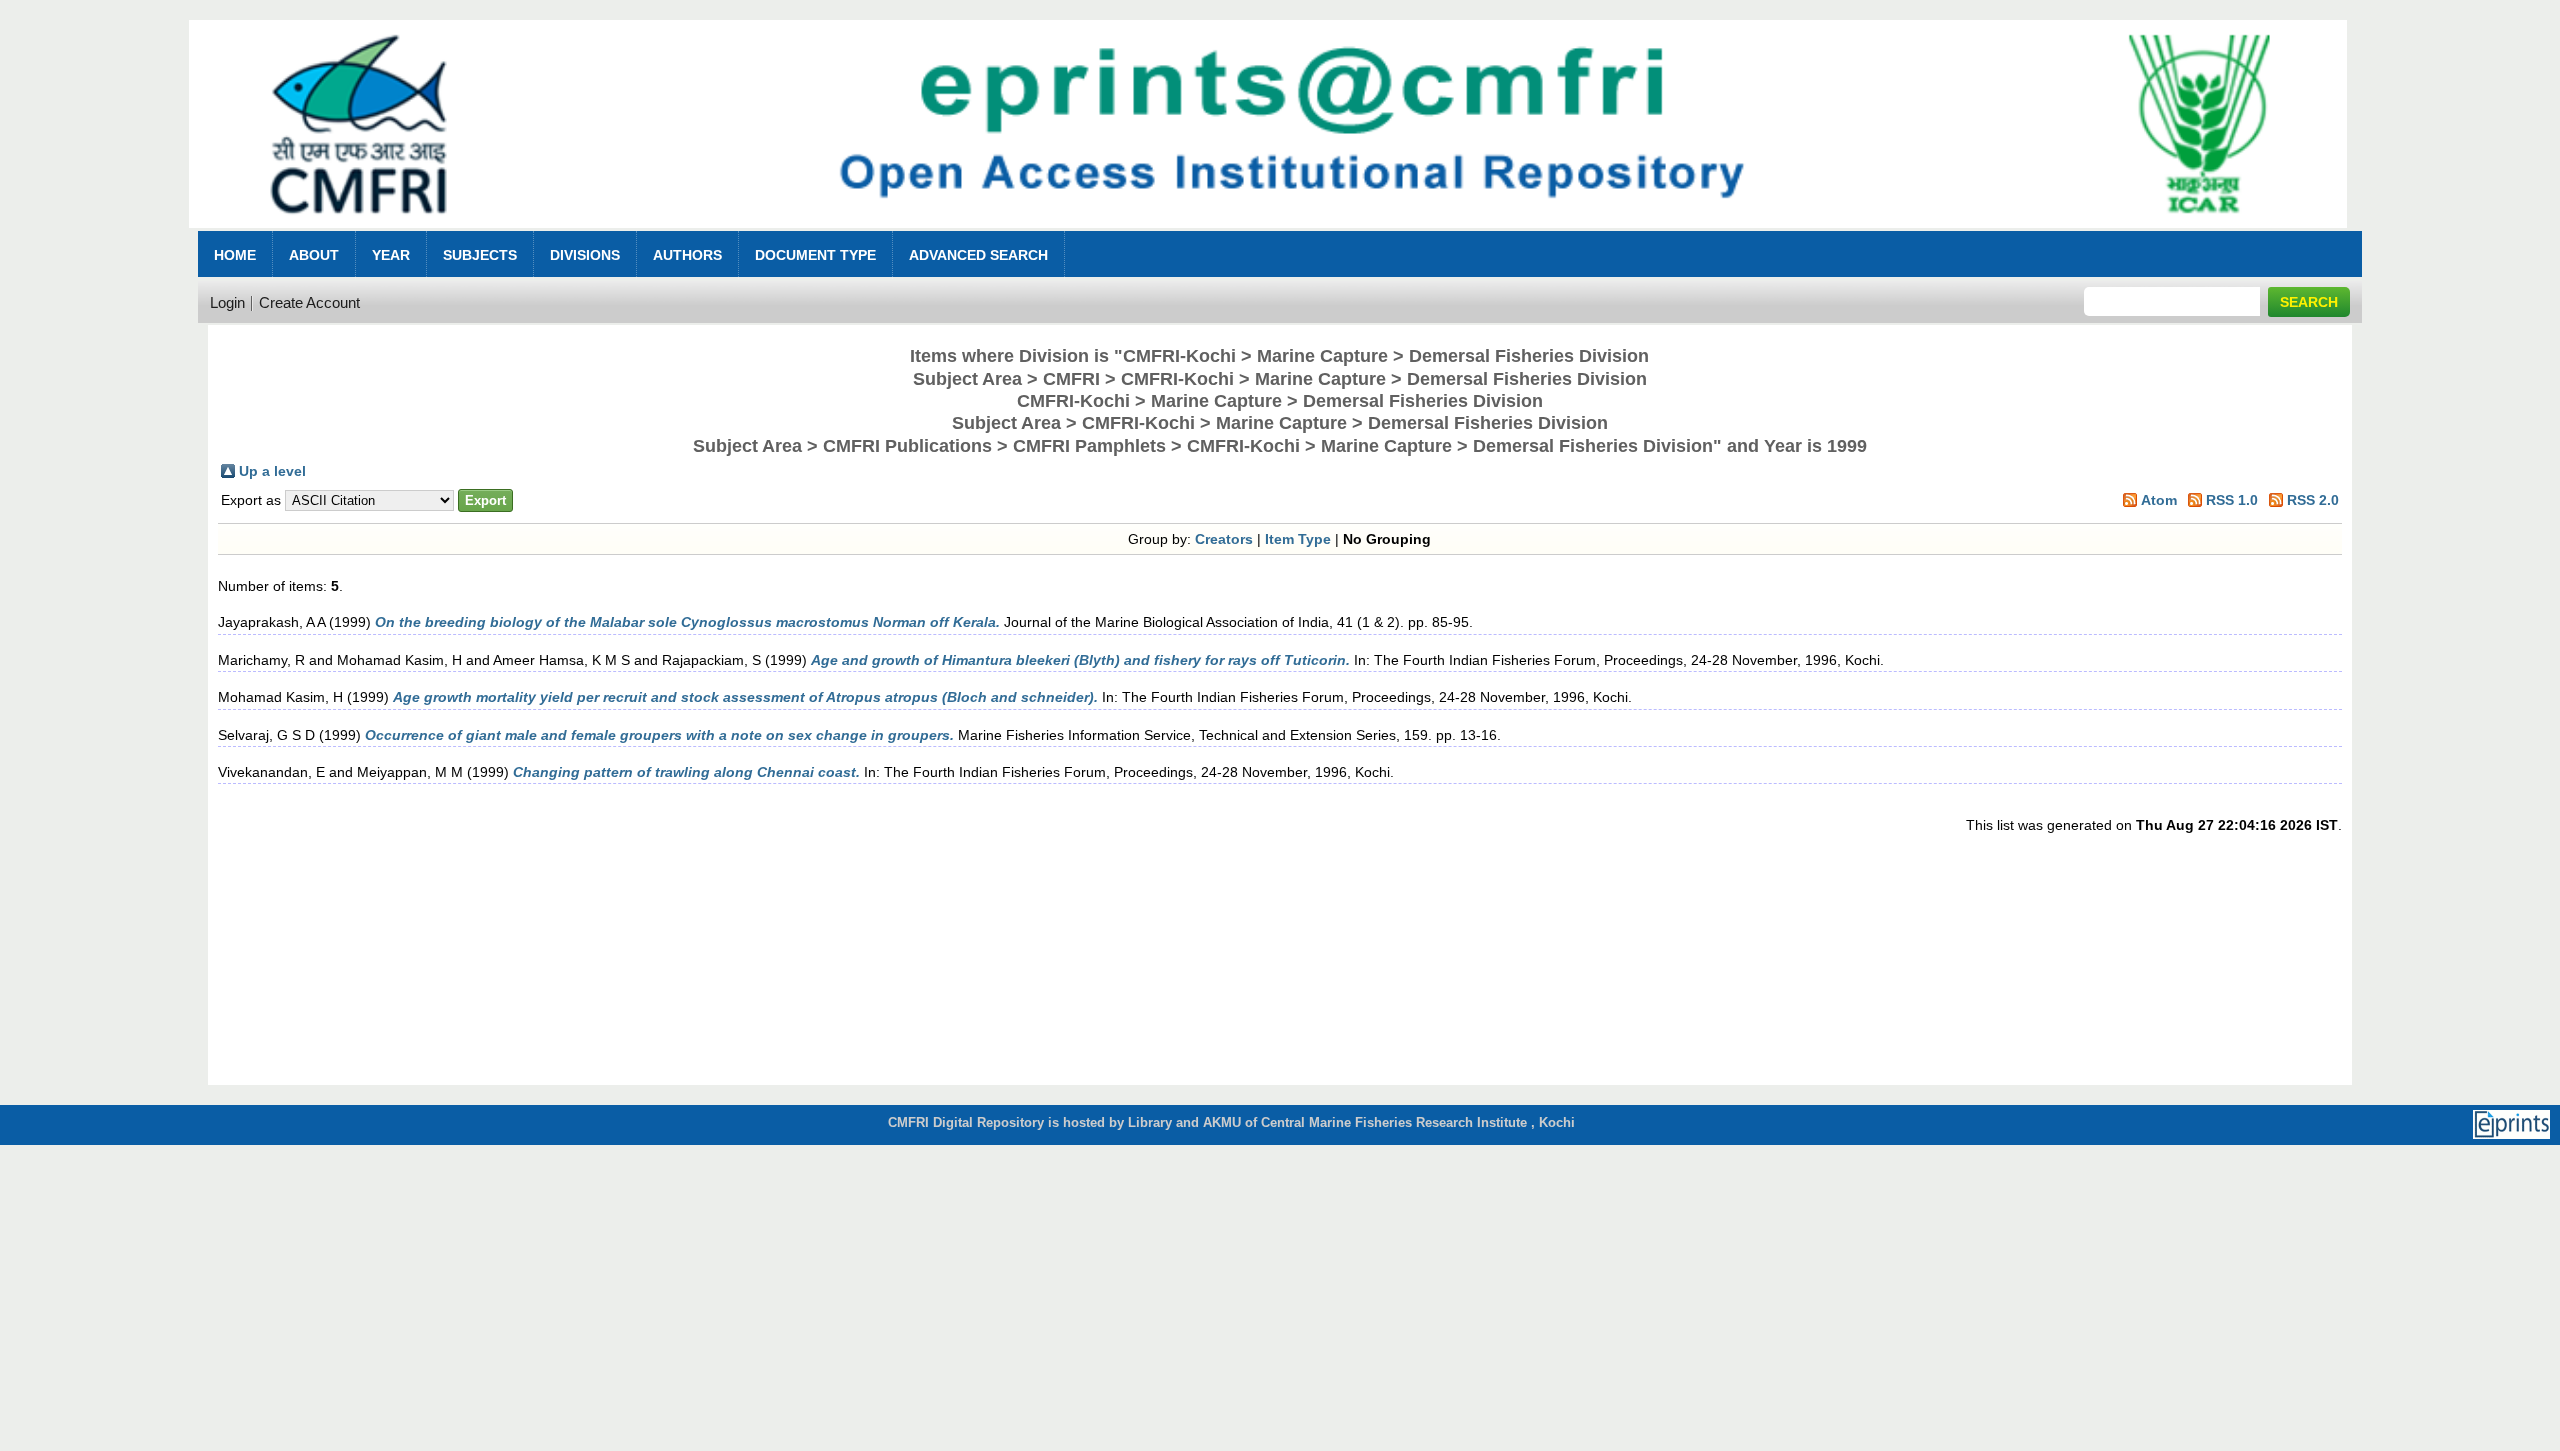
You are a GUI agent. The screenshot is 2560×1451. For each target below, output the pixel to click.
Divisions (585, 255)
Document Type (815, 255)
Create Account (309, 302)
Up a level (272, 471)
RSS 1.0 (2232, 500)
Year (391, 255)
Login (227, 302)
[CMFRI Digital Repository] (1268, 233)
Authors (687, 255)
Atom (2159, 500)
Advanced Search (978, 255)
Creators (1224, 539)
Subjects (480, 255)
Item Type (1298, 539)
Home (235, 255)
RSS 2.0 (2313, 500)
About (314, 255)
